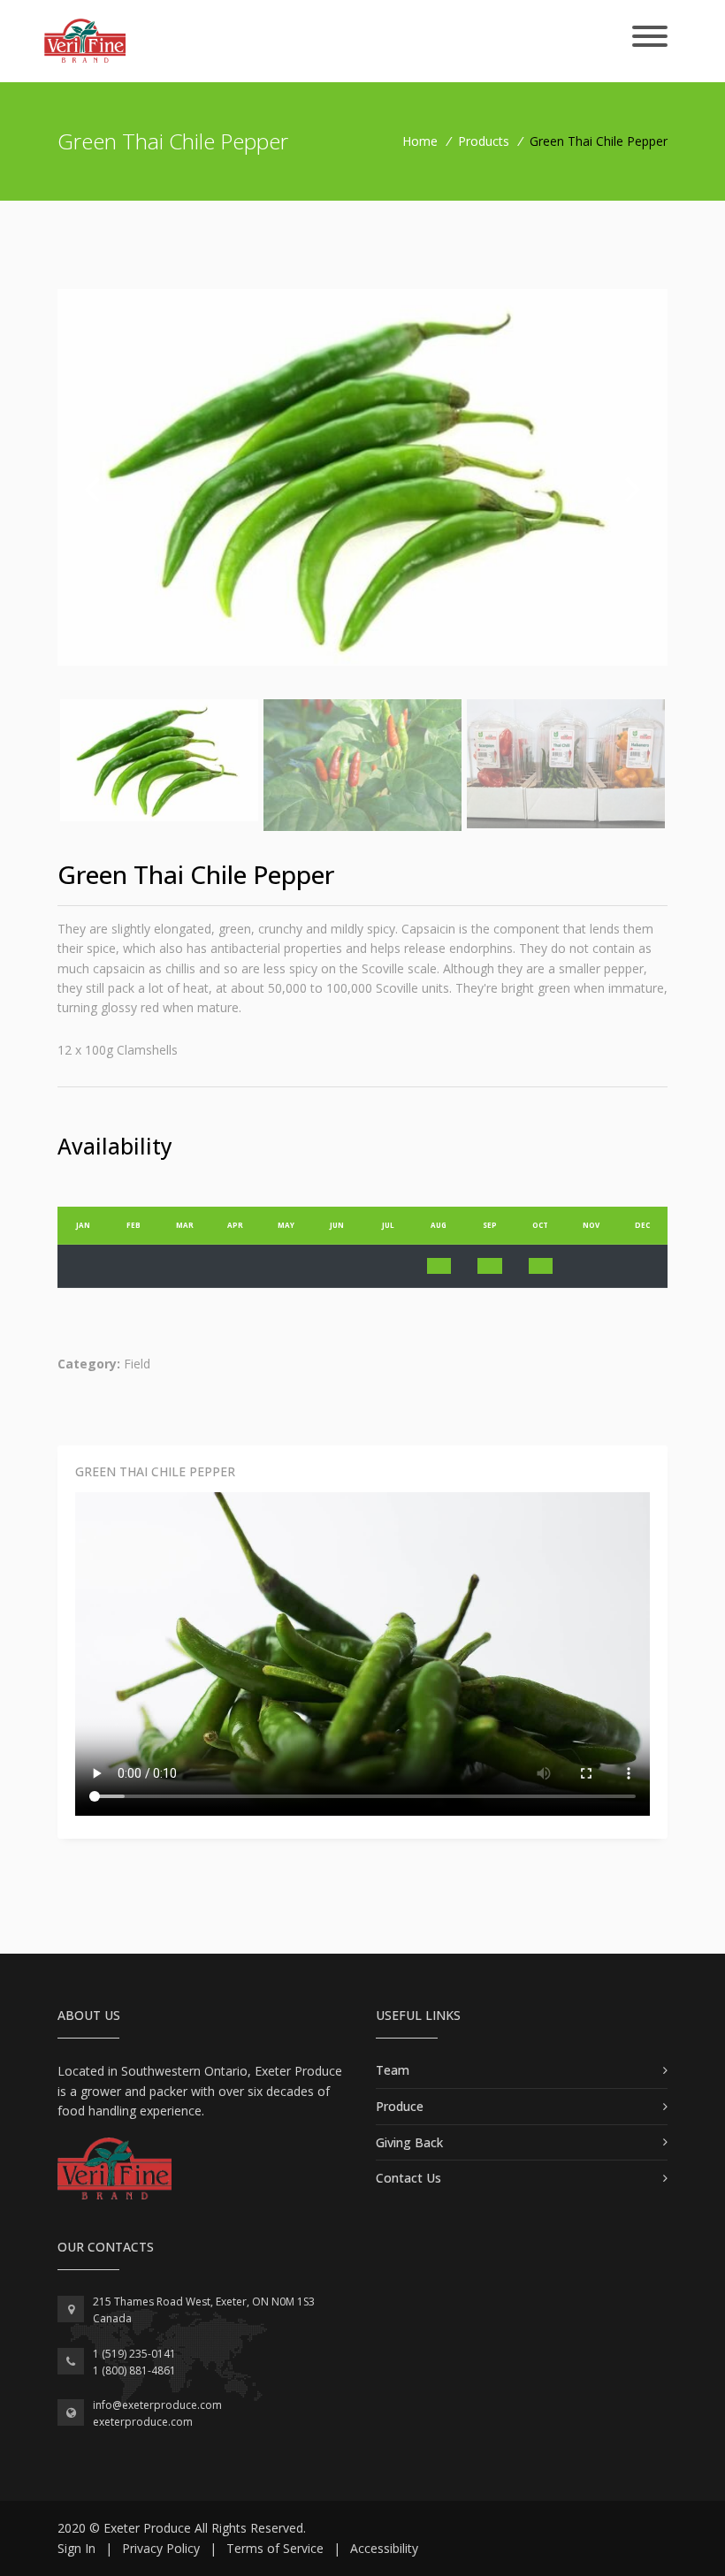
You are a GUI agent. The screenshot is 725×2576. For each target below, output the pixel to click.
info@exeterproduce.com (157, 2405)
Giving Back (409, 2142)
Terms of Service (275, 2548)
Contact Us (408, 2178)
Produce (400, 2106)
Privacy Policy (161, 2548)
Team (393, 2070)
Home (420, 141)
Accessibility (384, 2548)
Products (484, 141)
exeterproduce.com (143, 2422)
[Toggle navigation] (650, 38)
